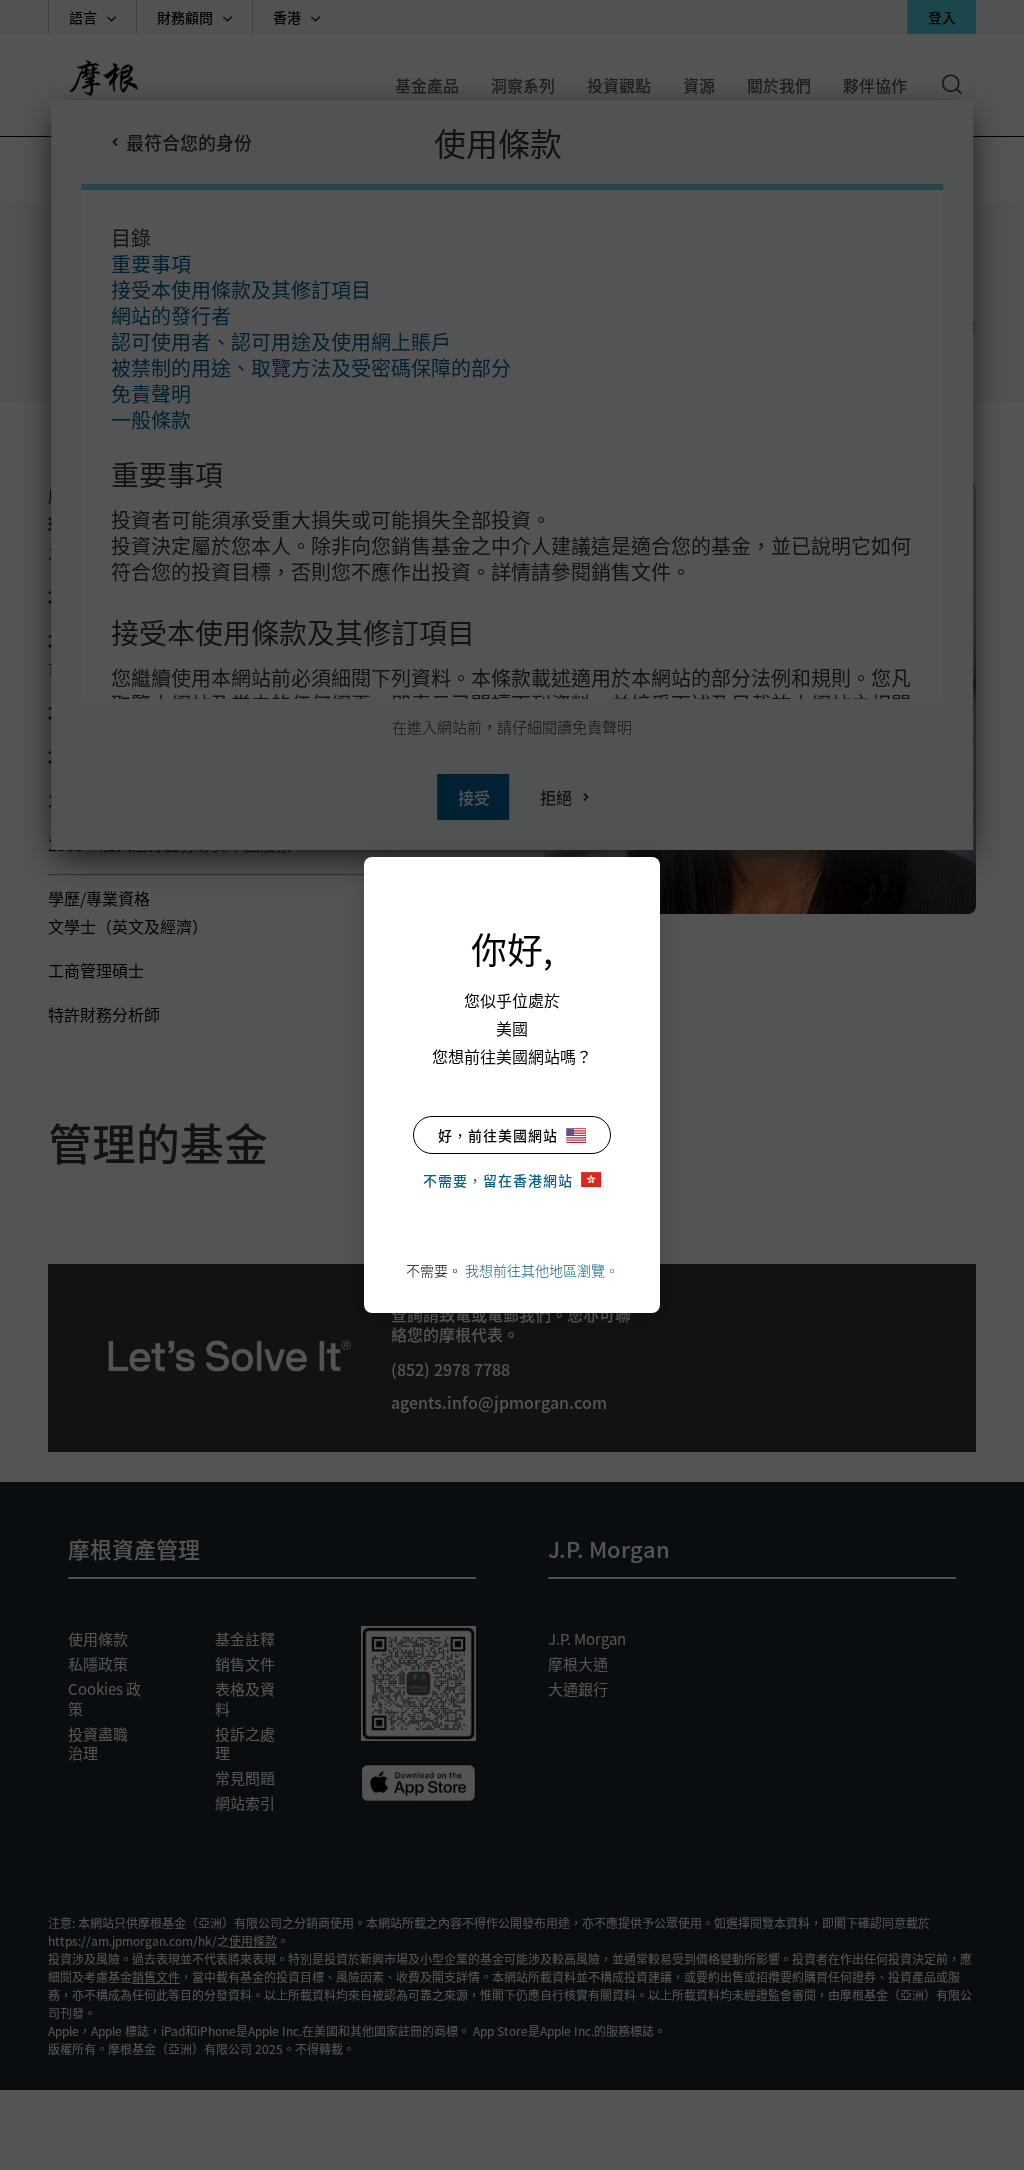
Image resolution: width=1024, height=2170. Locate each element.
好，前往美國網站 (498, 1135)
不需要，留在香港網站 (498, 1180)
